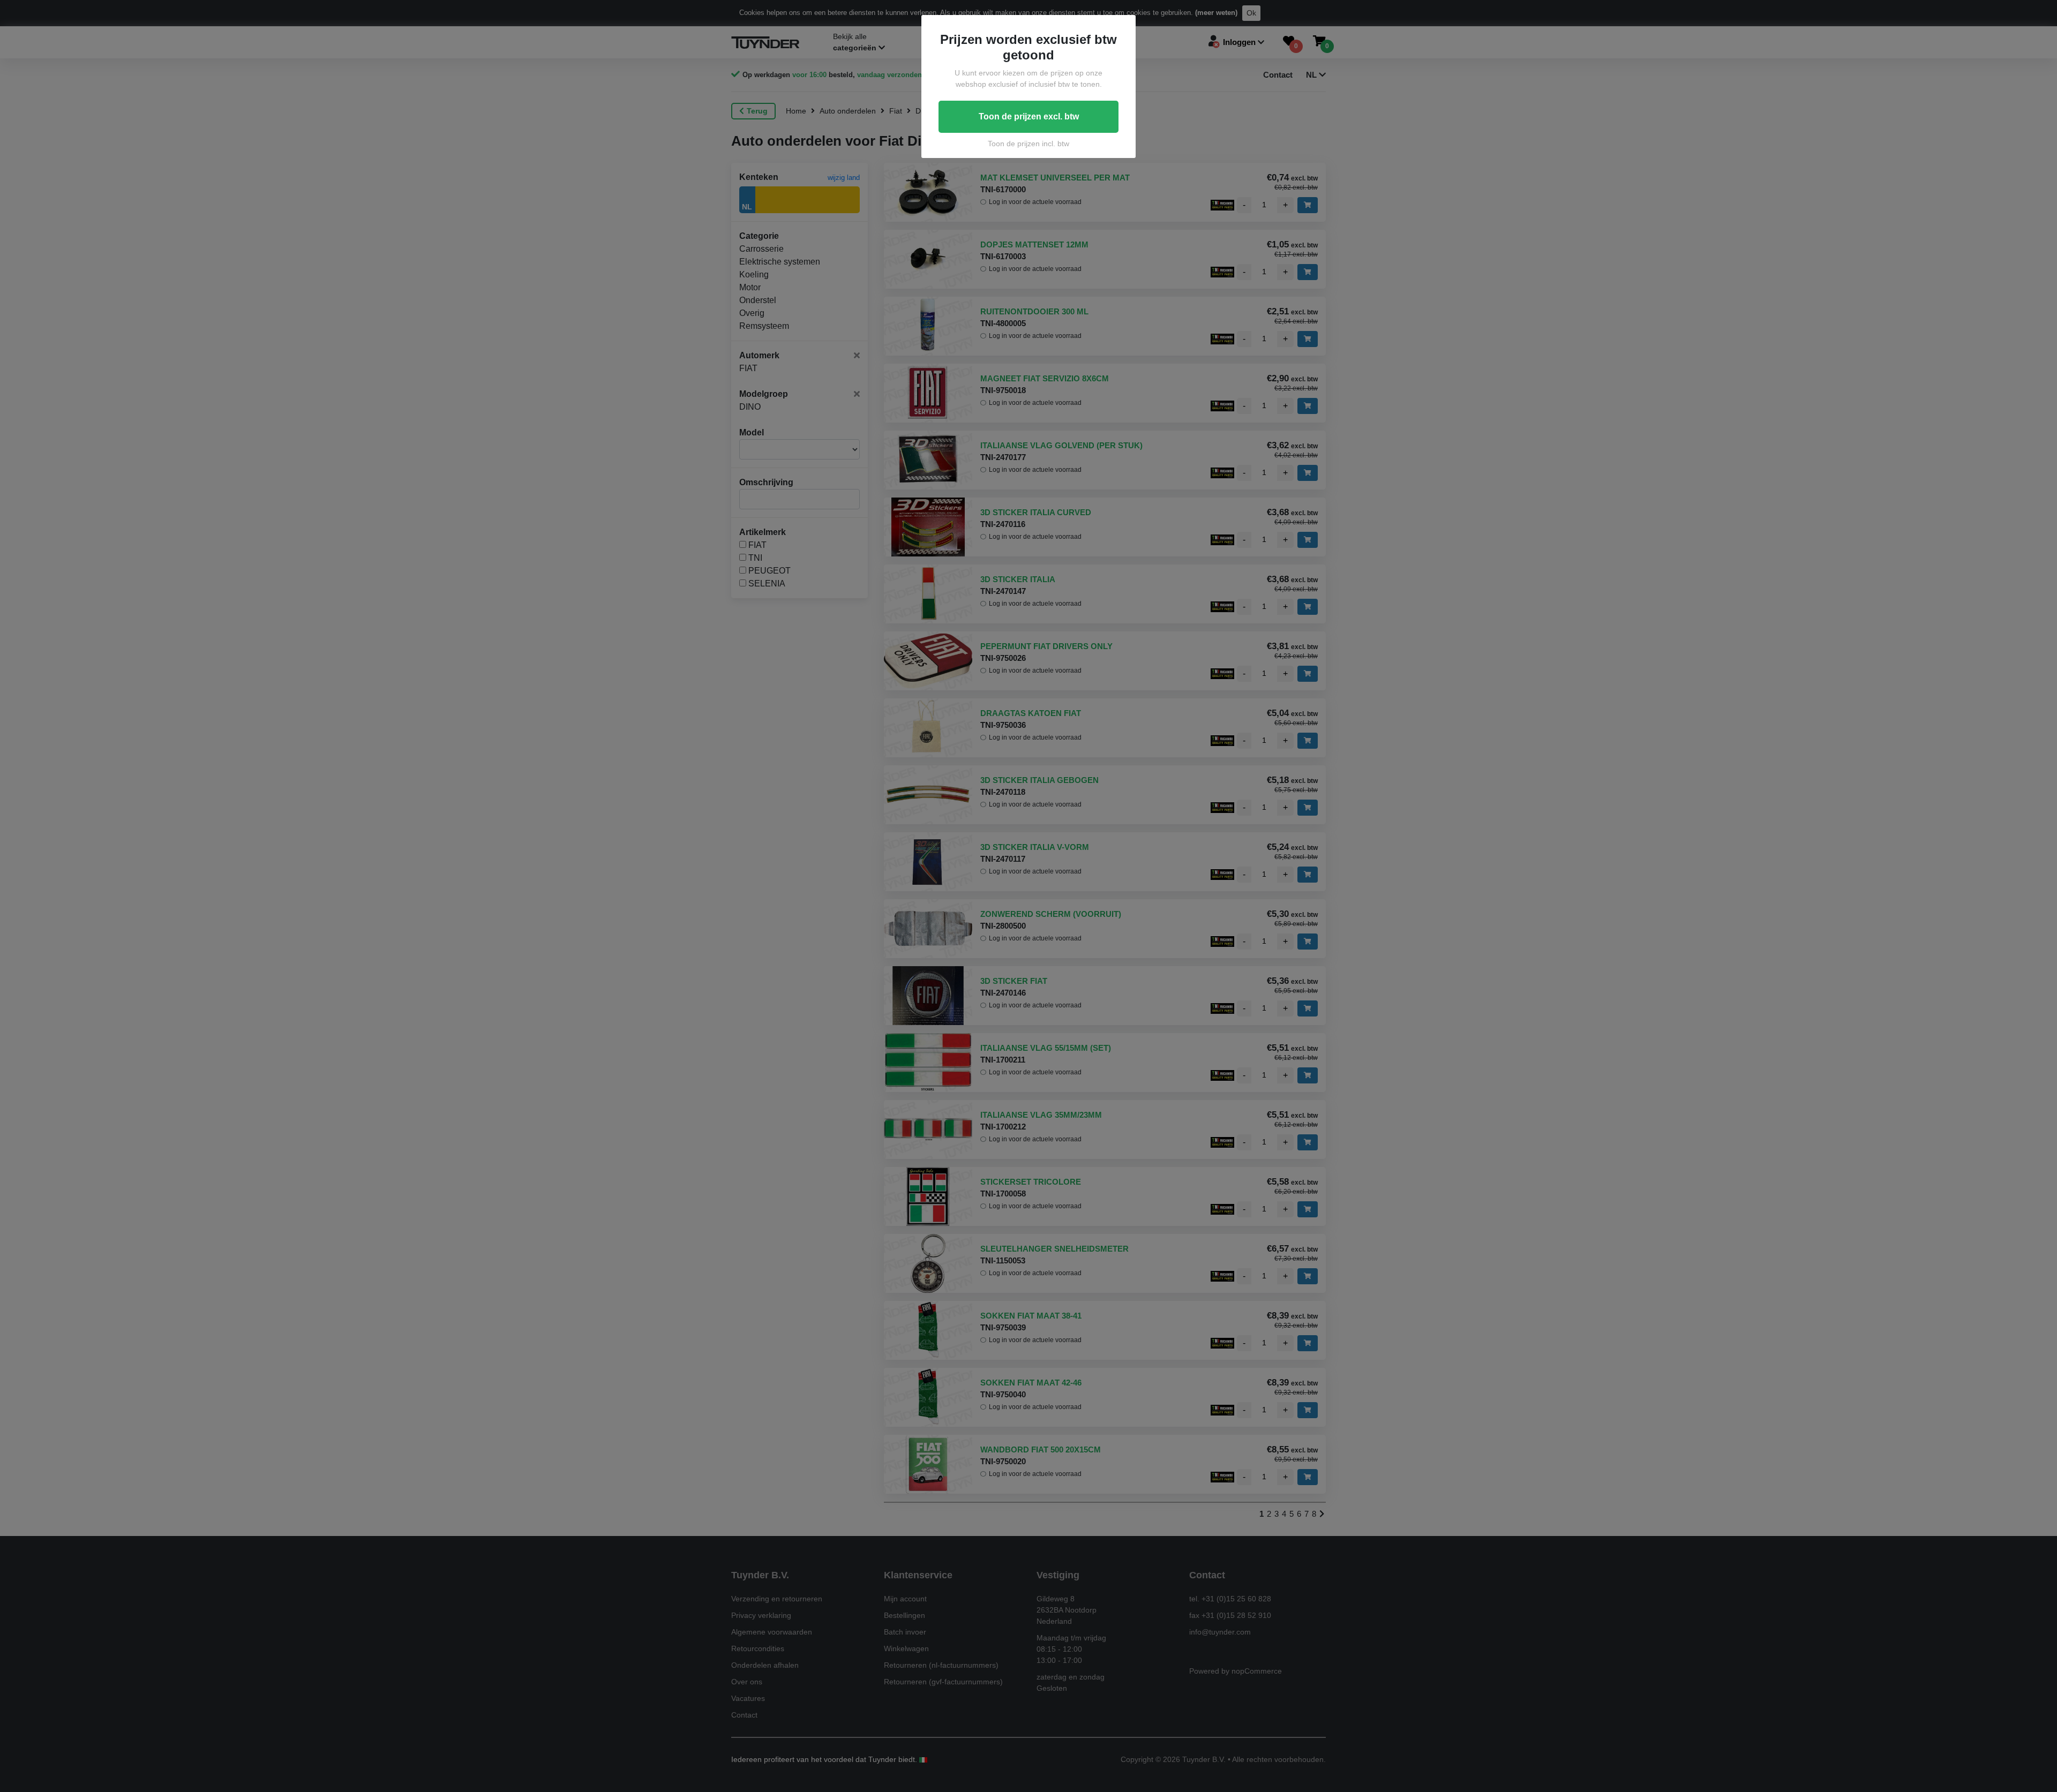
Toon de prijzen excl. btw (1029, 116)
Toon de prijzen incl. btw (1028, 144)
